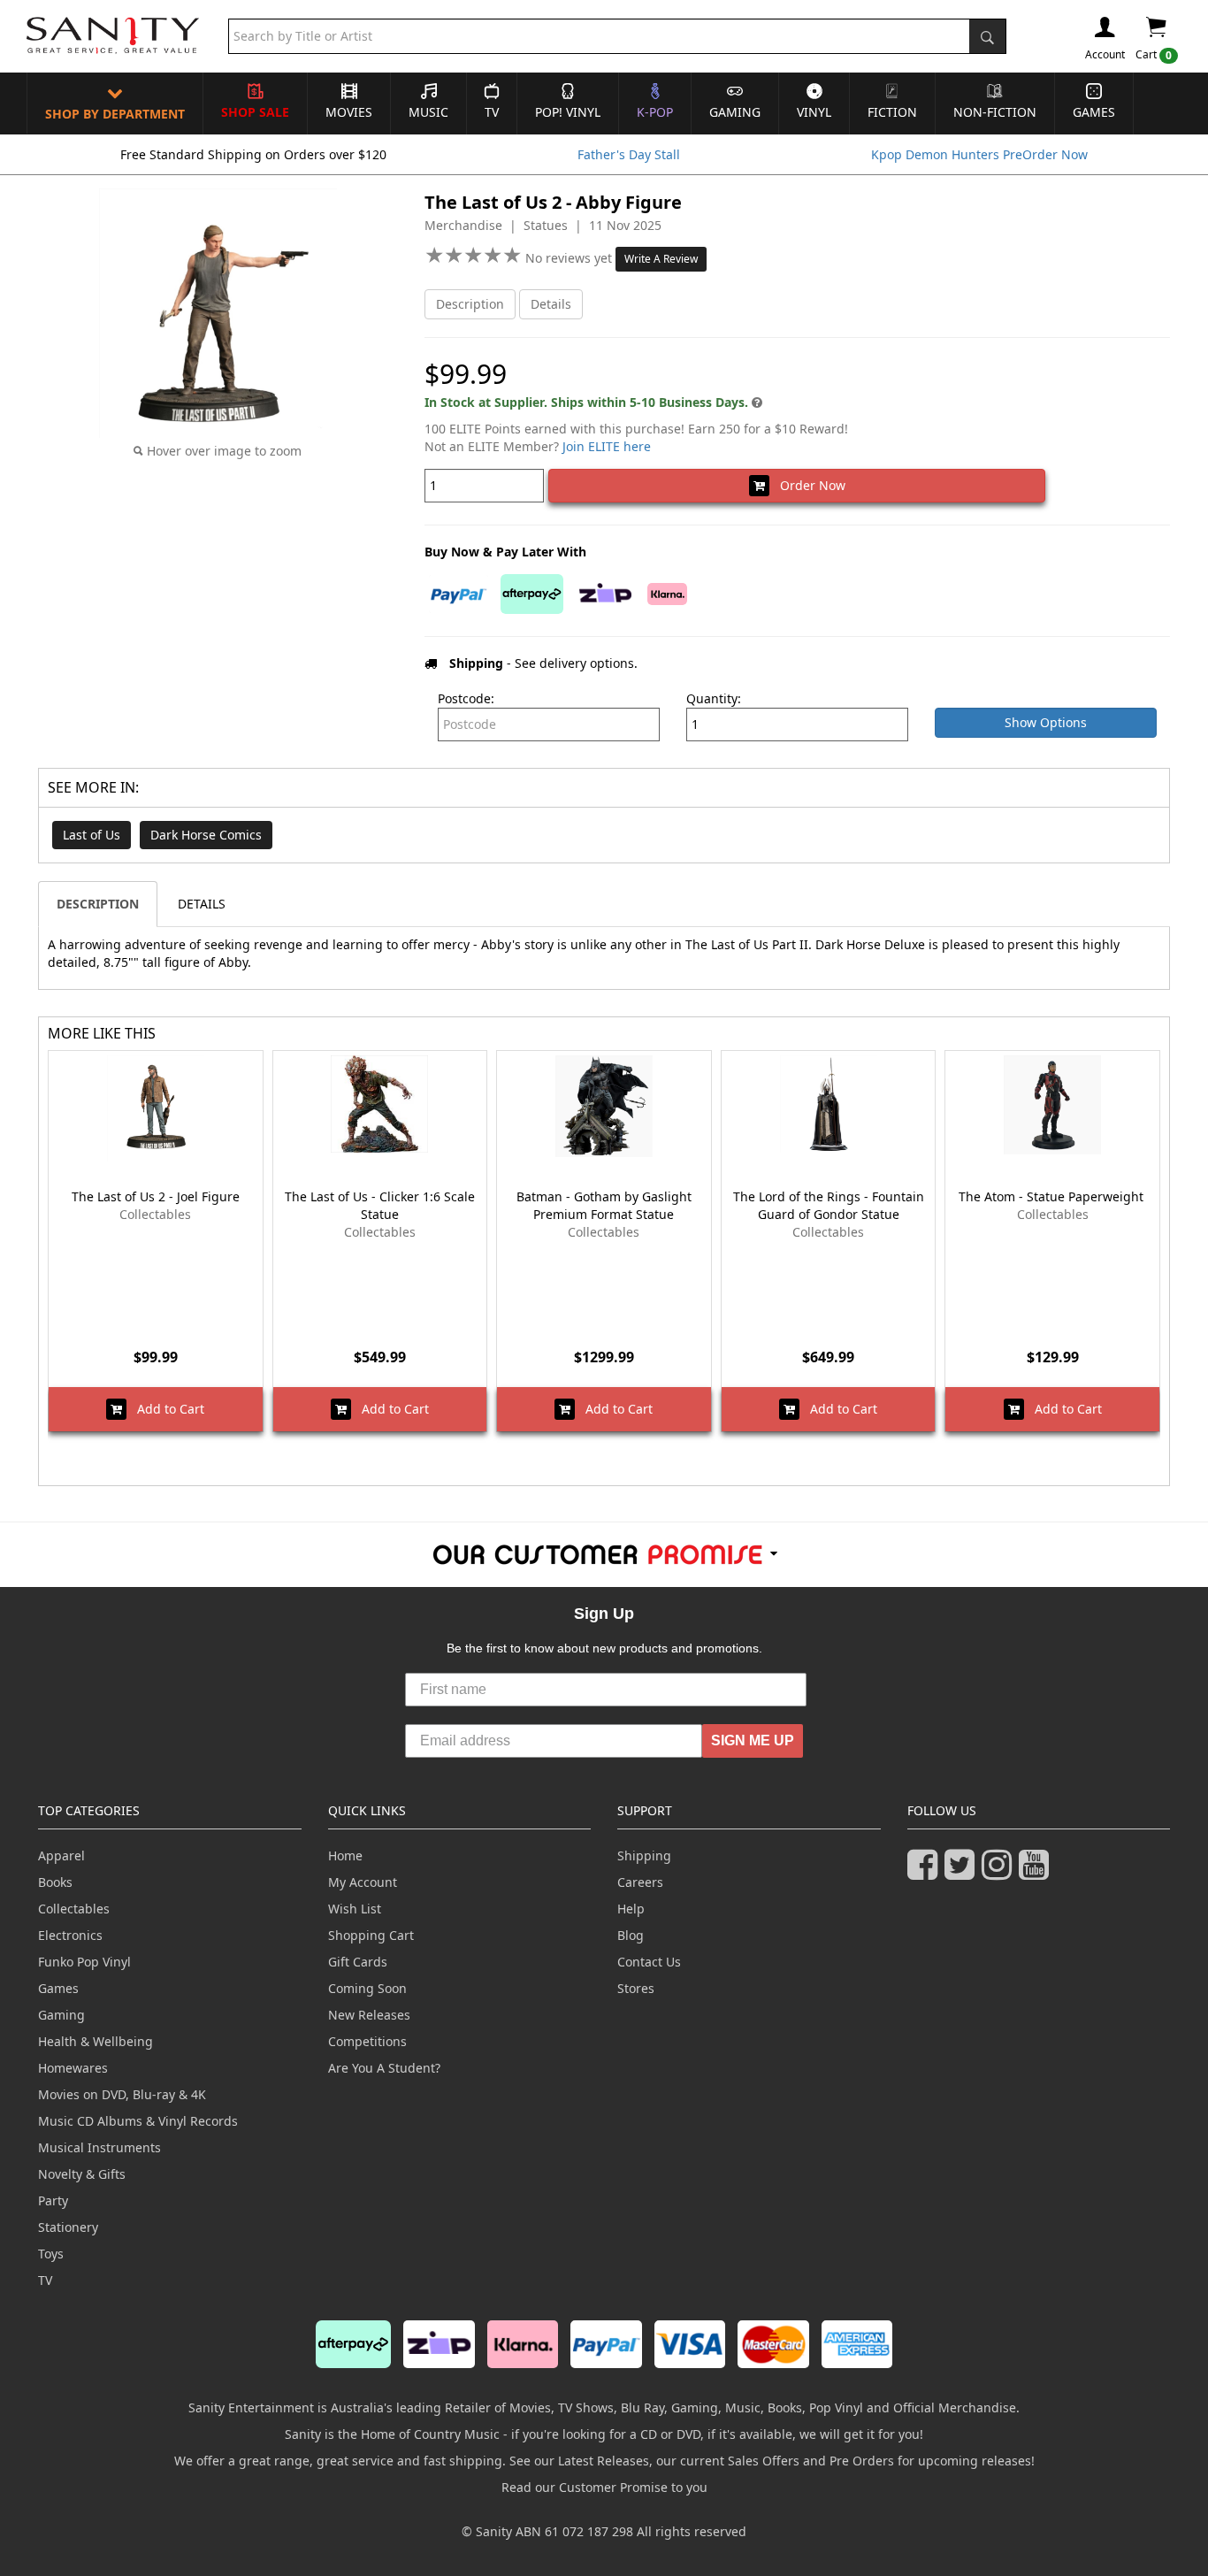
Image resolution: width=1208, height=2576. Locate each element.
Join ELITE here (607, 446)
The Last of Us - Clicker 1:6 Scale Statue (380, 1205)
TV (492, 112)
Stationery (68, 2227)
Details (551, 304)
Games (1094, 112)
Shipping (644, 1855)
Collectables (74, 1909)
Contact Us (649, 1962)
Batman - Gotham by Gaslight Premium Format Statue (604, 1205)
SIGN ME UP (753, 1740)
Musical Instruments (99, 2147)
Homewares (73, 2068)
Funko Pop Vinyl (84, 1962)
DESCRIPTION (98, 904)
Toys (51, 2254)
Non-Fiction (995, 112)
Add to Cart (165, 1409)
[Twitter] (963, 1872)
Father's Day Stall (629, 154)
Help (631, 1909)
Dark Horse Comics (206, 835)
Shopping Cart (371, 1935)
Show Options (1046, 722)
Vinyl (814, 112)
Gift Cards (358, 1962)
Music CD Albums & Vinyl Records (138, 2121)
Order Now (807, 485)
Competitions (367, 2041)
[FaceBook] (926, 1872)
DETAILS (202, 904)
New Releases (369, 2015)
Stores (636, 1988)
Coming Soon (367, 1988)
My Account (363, 1882)
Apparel (61, 1855)
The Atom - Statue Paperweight (1053, 1196)
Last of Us (92, 835)
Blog (631, 1935)
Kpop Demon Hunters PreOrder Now (979, 154)
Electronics (70, 1935)
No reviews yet (570, 258)
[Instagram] (1000, 1872)
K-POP (655, 112)
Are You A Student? (384, 2068)
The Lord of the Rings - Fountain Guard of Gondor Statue (829, 1205)
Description (470, 304)
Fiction (892, 112)
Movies (349, 112)
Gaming (735, 112)
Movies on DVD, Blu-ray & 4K (122, 2094)
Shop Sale (255, 112)
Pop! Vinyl (568, 112)
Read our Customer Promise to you (604, 2487)
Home (345, 1855)
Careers (640, 1882)
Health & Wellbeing (96, 2041)
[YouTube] (1037, 1872)
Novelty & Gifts (82, 2174)
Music (428, 112)
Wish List (355, 1909)
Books (55, 1882)
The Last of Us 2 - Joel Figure (156, 1196)
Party (53, 2200)
